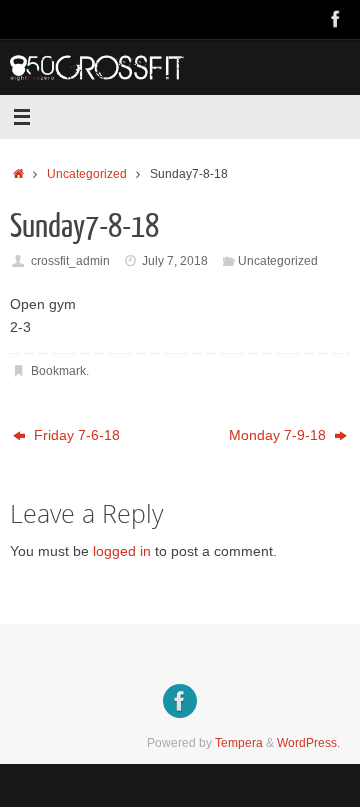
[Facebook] (336, 19)
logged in (122, 551)
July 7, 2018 (175, 261)
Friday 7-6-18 (75, 435)
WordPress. (308, 743)
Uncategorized (87, 174)
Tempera (239, 743)
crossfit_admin (70, 261)
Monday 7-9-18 (279, 435)
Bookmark (58, 371)
